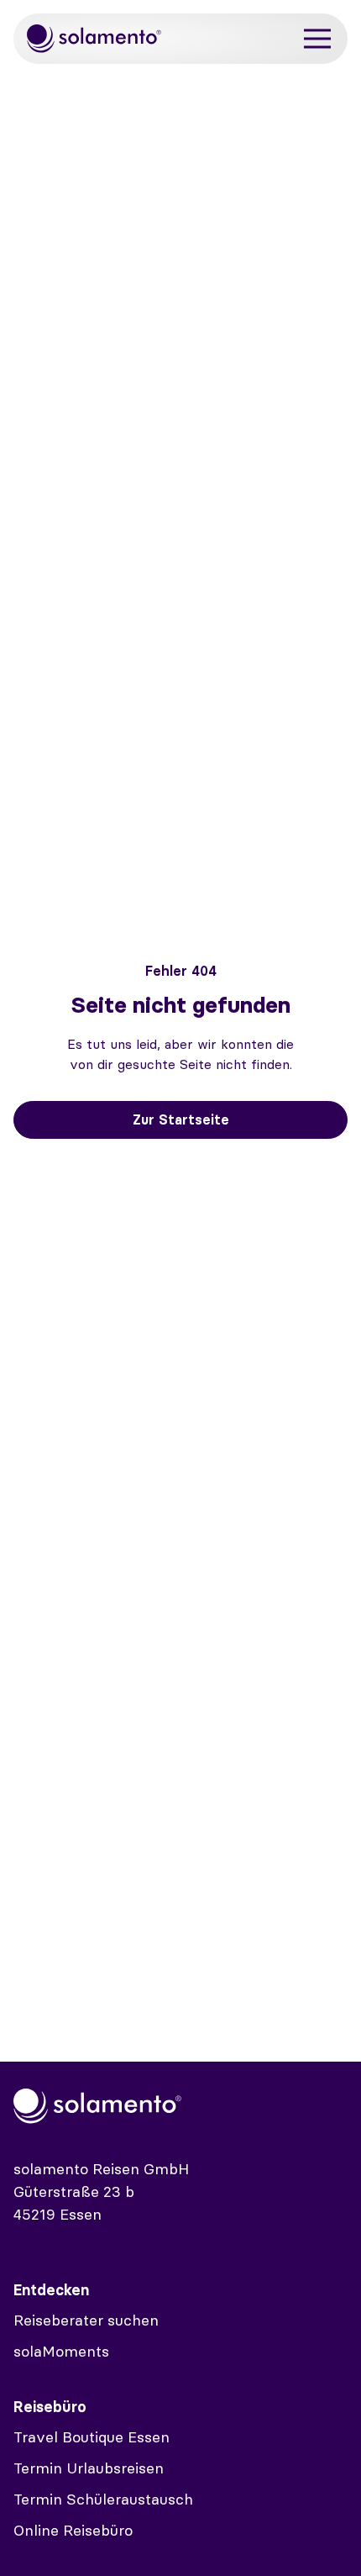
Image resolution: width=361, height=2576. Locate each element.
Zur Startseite (181, 1119)
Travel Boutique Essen (92, 2437)
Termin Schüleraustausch (103, 2499)
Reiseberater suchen (86, 2320)
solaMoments (61, 2351)
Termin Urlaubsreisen (89, 2468)
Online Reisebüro (73, 2530)
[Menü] (317, 39)
